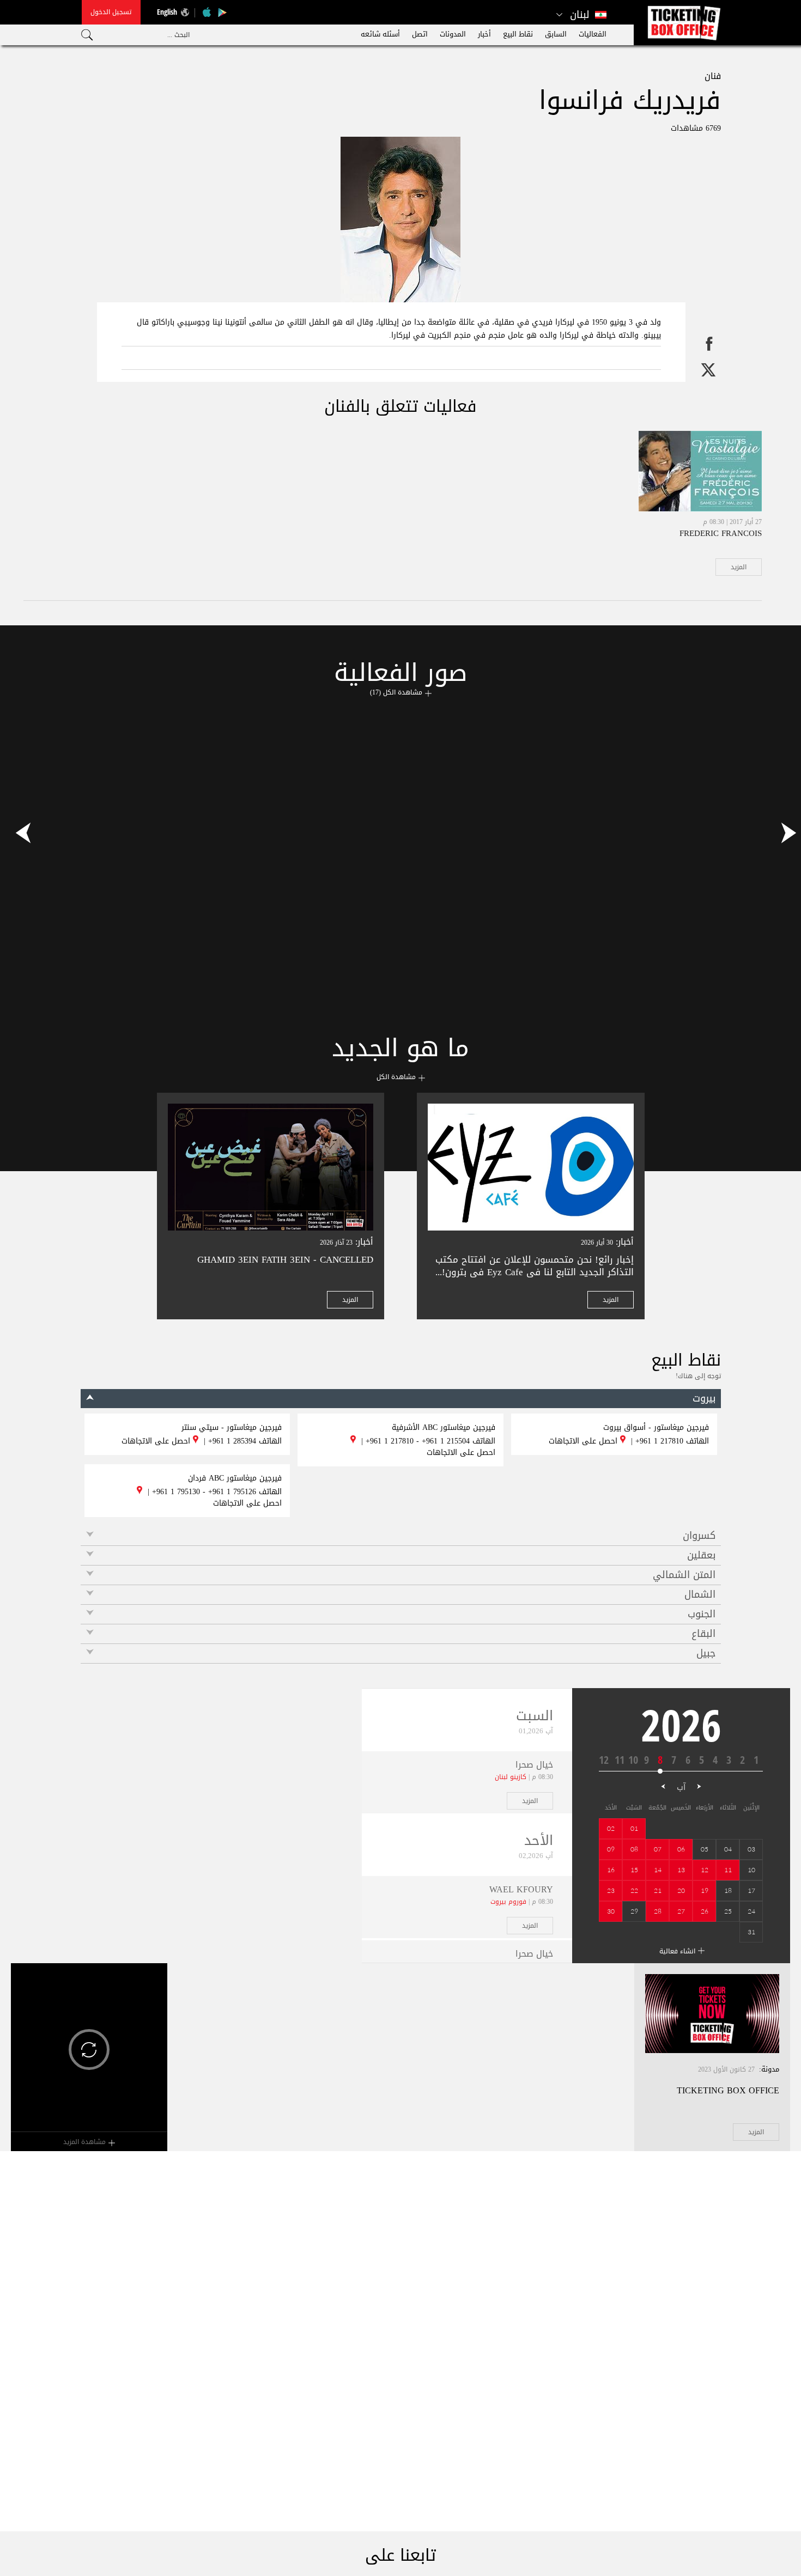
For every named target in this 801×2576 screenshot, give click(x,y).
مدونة (770, 2069)
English (167, 12)
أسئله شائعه (380, 34)
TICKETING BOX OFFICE (728, 2090)
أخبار (484, 34)
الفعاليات (593, 34)
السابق (556, 34)
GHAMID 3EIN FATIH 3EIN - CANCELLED (285, 1259)
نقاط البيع (518, 34)
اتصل (420, 34)
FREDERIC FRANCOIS (721, 533)
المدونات (453, 34)
